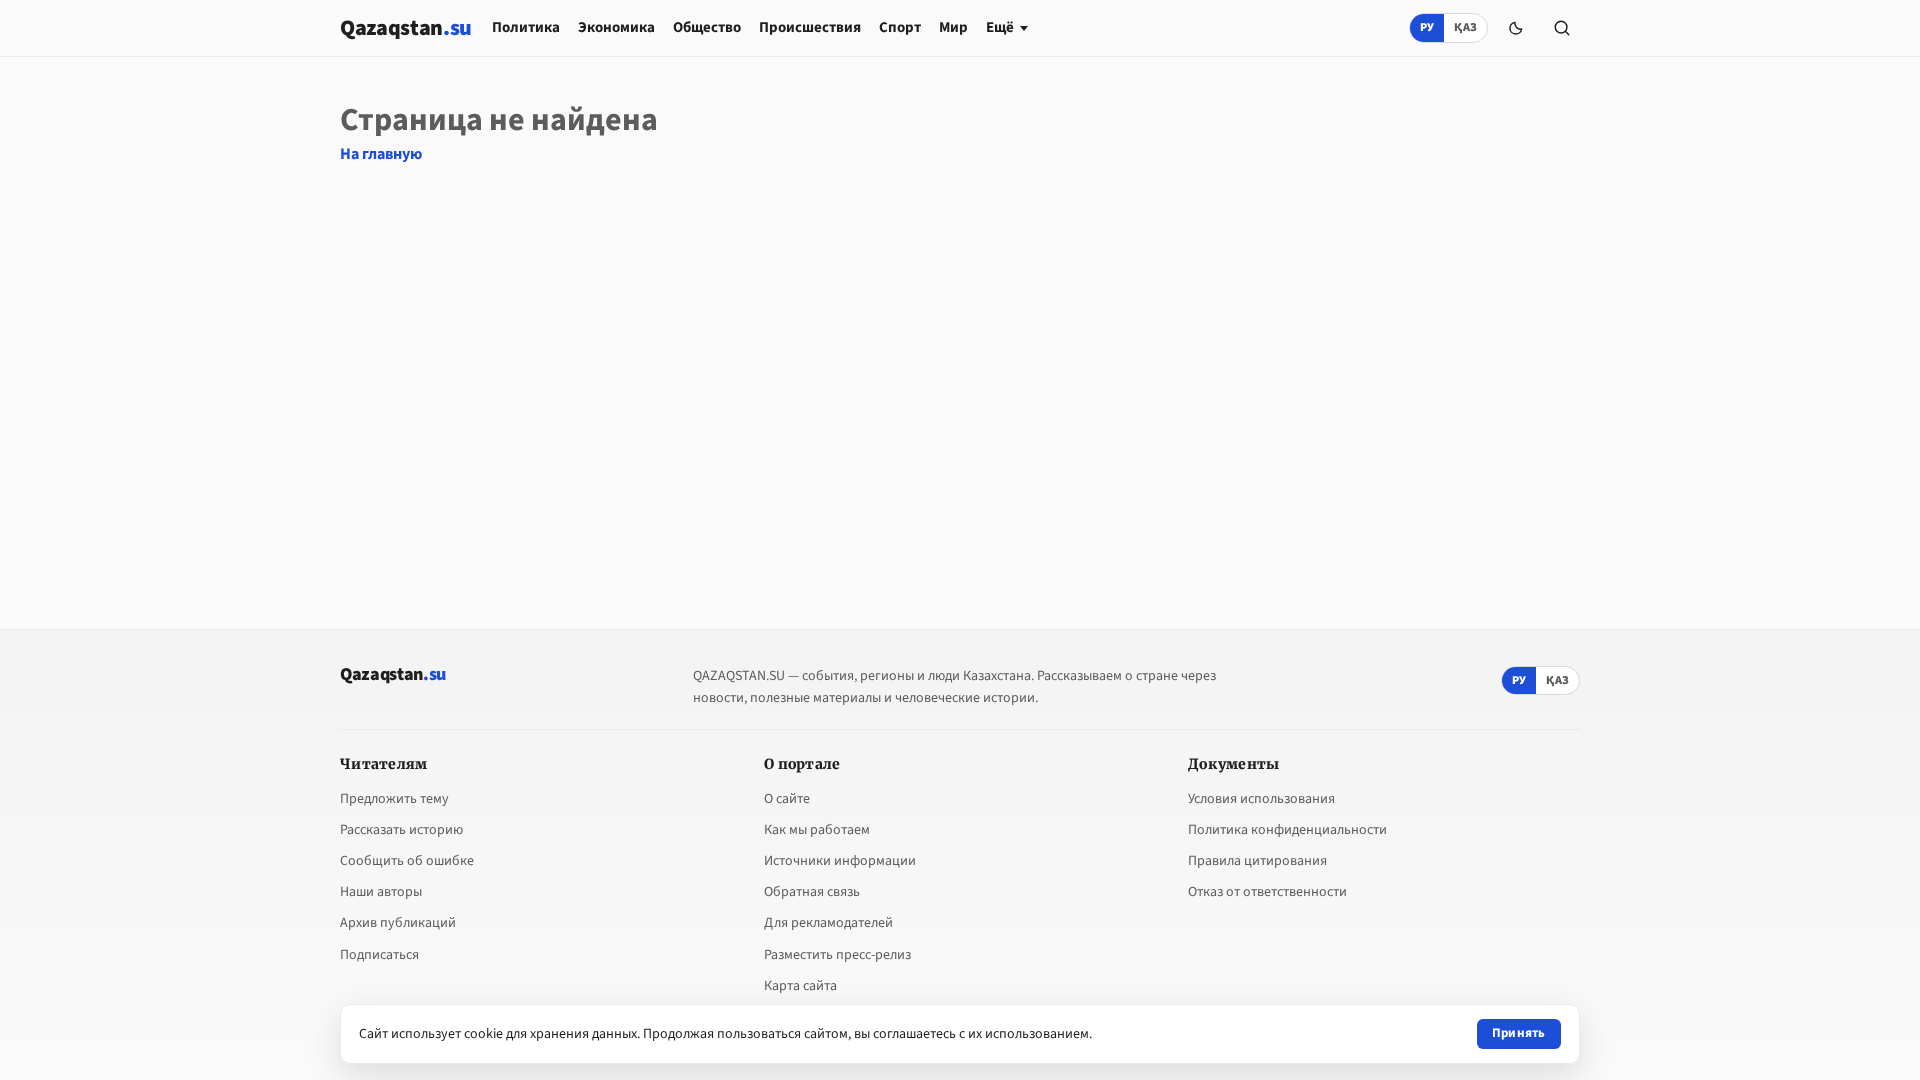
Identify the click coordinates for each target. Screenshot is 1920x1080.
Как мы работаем (817, 830)
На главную (381, 154)
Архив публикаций (398, 923)
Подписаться (379, 955)
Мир (953, 27)
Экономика (616, 27)
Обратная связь (812, 892)
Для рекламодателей (828, 923)
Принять (1519, 1033)
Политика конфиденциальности (1287, 830)
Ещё (1000, 27)
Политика (526, 27)
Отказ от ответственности (1267, 892)
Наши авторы (381, 892)
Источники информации (840, 861)
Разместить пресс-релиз (837, 955)
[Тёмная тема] (1516, 28)
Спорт (900, 27)
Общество (707, 27)
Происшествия (810, 27)
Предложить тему (394, 799)
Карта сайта (800, 986)
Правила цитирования (1257, 861)
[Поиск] (1562, 28)
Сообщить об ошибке (407, 861)
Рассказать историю (401, 830)
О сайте (787, 799)
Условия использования (1261, 799)
